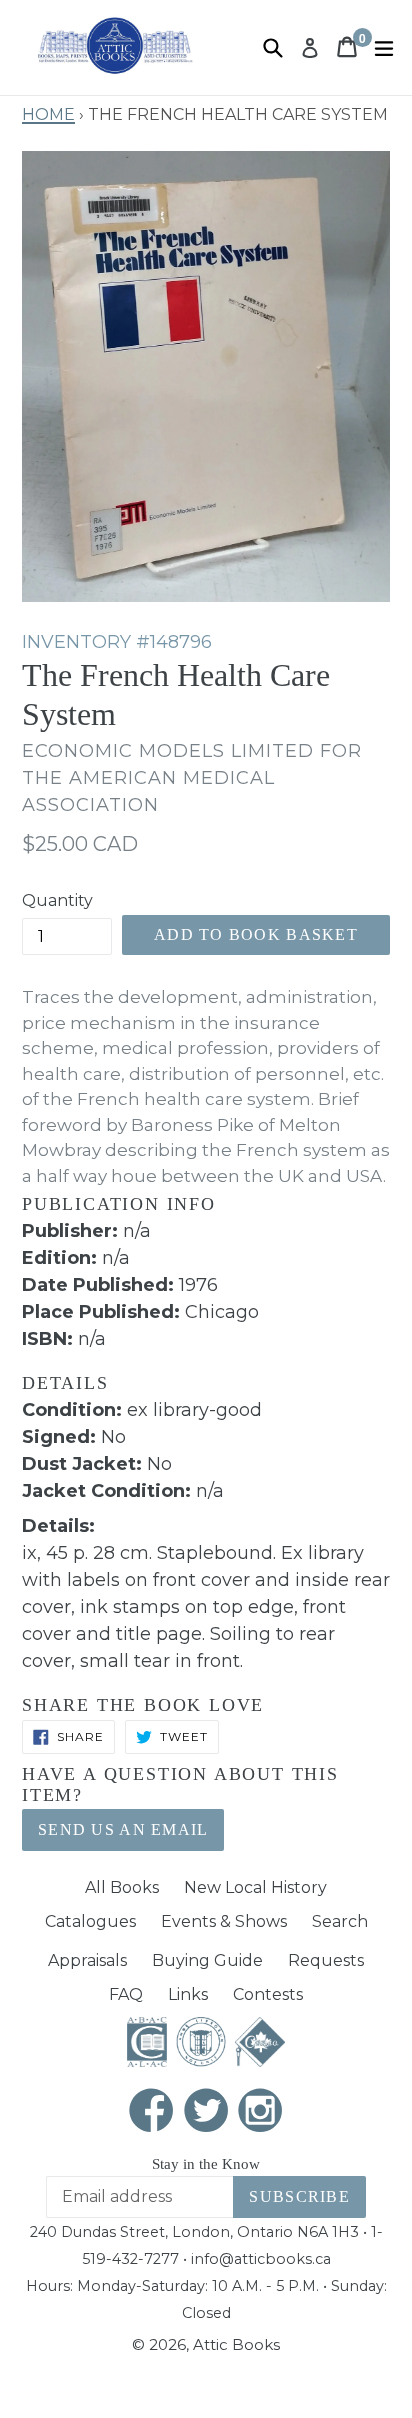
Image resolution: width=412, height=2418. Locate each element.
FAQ (126, 1994)
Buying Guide (207, 1960)
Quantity (57, 900)
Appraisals (87, 1960)
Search (340, 1921)
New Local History (255, 1887)
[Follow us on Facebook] (152, 2112)
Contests (268, 1994)
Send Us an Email (123, 1829)
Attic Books (236, 2344)
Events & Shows (224, 1921)
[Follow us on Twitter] (206, 2112)
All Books (122, 1887)
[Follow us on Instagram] (261, 2112)
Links (188, 1994)
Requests (326, 1960)
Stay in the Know (206, 2164)
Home (48, 112)
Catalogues (90, 1921)
